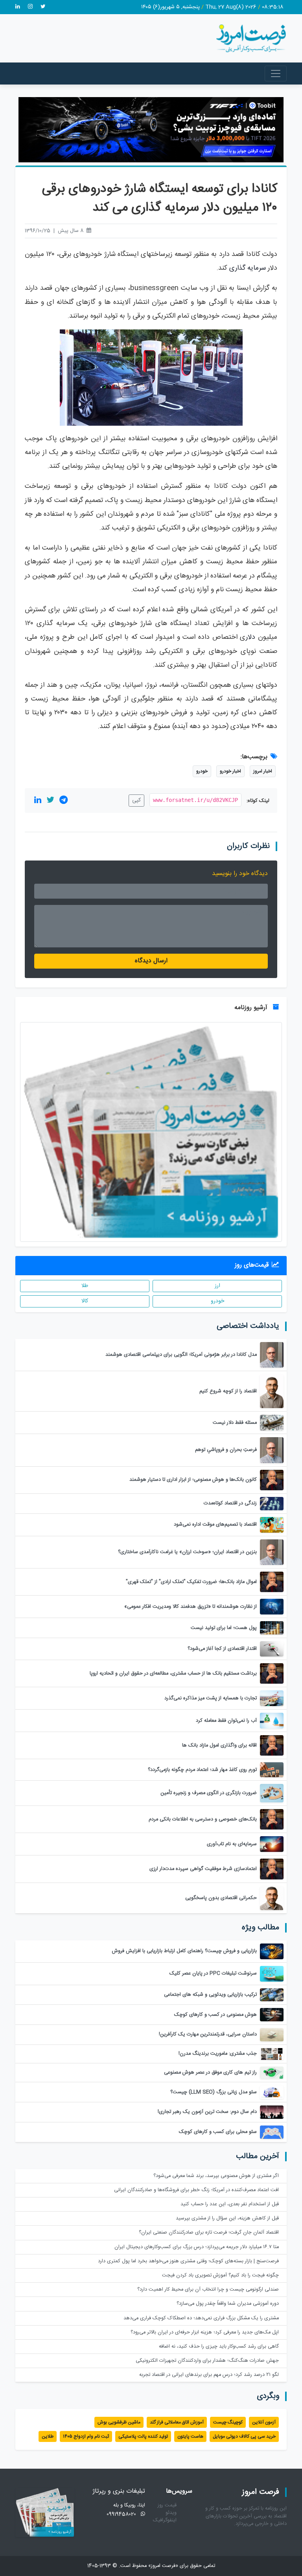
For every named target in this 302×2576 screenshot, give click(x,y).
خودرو (202, 771)
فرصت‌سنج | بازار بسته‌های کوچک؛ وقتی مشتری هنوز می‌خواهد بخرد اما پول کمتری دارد (188, 2261)
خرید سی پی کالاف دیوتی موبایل (244, 2436)
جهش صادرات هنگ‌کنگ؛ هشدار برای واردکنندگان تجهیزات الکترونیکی (207, 2361)
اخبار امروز (263, 771)
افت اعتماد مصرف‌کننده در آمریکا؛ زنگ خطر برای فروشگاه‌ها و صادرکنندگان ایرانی (196, 2190)
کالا (85, 1301)
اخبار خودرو (230, 771)
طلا (85, 1286)
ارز (217, 1286)
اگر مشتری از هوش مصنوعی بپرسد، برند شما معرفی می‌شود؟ (216, 2176)
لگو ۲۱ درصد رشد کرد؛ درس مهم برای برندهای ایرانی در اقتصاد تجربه (209, 2375)
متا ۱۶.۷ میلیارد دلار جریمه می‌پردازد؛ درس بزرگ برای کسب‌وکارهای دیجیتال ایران (197, 2247)
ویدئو (171, 2513)
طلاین (48, 2436)
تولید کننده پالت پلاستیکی (143, 2436)
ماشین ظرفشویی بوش (119, 2422)
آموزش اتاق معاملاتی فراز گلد (177, 2422)
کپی (136, 800)
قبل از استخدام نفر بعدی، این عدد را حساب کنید (230, 2204)
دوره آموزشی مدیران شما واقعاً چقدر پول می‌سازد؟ (228, 2304)
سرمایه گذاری (248, 268)
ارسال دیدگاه (151, 961)
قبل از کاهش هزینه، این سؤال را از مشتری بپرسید (227, 2218)
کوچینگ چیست (228, 2422)
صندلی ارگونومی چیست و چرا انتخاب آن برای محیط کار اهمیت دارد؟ (208, 2290)
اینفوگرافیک (165, 2520)
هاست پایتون (190, 2436)
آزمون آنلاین (264, 2422)
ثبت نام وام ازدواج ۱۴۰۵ (86, 2436)
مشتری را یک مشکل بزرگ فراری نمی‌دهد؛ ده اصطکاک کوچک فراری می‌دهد (201, 2318)
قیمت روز (167, 2505)
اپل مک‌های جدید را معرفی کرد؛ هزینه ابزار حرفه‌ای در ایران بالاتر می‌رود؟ (205, 2332)
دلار (250, 637)
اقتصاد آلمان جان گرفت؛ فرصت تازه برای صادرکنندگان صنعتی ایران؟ (209, 2233)
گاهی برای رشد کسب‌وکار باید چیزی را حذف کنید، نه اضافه (219, 2347)
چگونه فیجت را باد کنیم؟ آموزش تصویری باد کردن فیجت (220, 2275)
